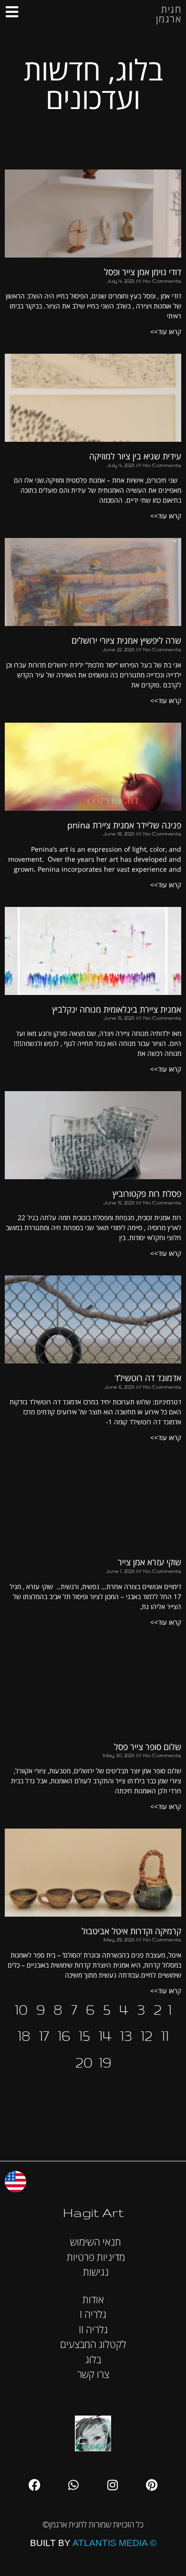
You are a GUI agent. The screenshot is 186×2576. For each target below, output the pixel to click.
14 (105, 2035)
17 (44, 2035)
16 (64, 2035)
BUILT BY (93, 2543)
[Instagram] (113, 2485)
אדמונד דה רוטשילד (148, 1378)
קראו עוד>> (166, 332)
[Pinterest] (152, 2485)
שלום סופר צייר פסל (148, 1747)
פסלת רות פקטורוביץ (147, 1194)
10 (21, 2009)
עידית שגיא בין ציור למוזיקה (135, 456)
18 (24, 2035)
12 (147, 2035)
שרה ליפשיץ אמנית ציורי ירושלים (126, 640)
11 (165, 2035)
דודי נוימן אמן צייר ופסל (143, 272)
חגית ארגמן (169, 14)
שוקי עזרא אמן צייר (150, 1562)
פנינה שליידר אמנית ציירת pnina (124, 825)
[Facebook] (34, 2485)
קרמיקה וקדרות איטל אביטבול (131, 1931)
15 (84, 2035)
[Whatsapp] (73, 2485)
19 (105, 2062)
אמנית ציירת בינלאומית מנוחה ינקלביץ (117, 1009)
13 (126, 2035)
